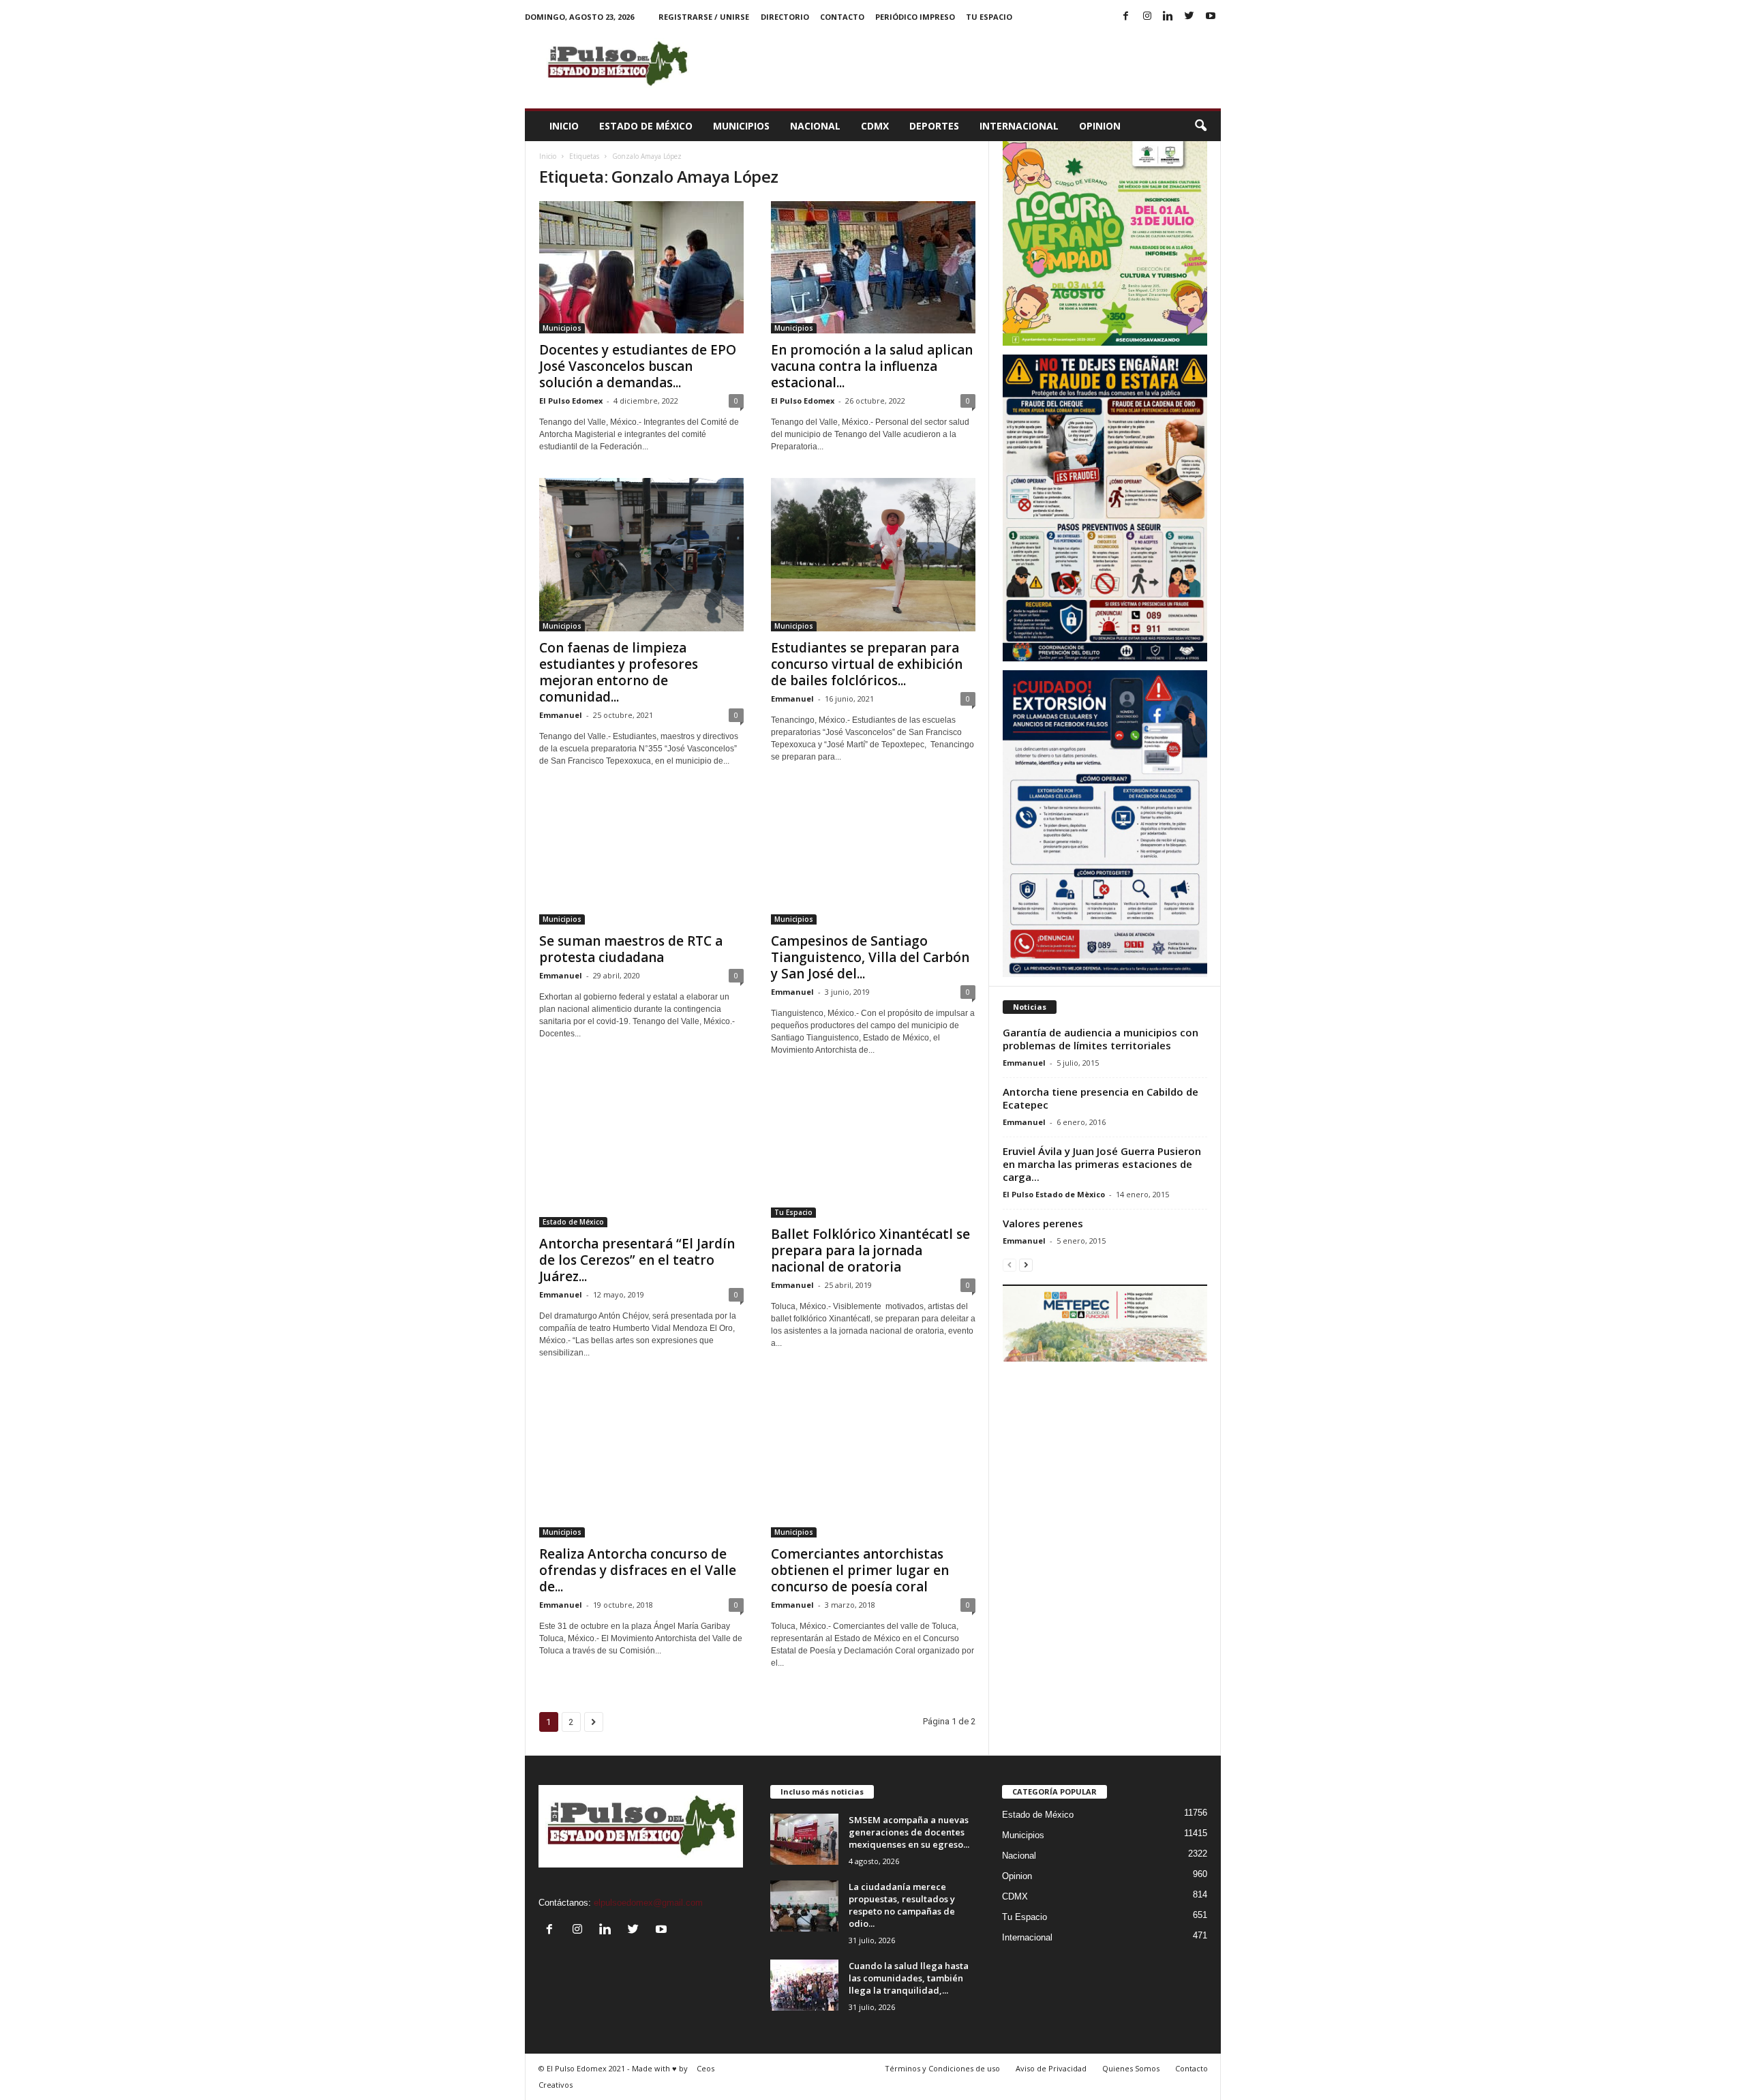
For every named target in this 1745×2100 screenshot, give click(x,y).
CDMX (875, 126)
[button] (1200, 126)
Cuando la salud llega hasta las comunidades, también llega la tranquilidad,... (909, 1978)
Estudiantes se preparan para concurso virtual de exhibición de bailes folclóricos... (867, 664)
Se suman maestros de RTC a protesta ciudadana (631, 949)
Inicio (564, 126)
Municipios (741, 126)
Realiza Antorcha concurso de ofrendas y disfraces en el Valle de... (638, 1570)
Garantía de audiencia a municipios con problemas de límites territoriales (1101, 1039)
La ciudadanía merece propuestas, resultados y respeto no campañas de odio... (902, 1905)
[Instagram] (1147, 17)
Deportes (934, 126)
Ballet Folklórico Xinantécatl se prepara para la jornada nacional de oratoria (870, 1250)
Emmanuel (561, 715)
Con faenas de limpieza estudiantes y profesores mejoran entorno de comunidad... (619, 672)
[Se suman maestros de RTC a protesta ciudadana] (641, 858)
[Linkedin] (1168, 17)
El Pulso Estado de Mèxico (1054, 1194)
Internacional (1019, 126)
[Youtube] (1211, 17)
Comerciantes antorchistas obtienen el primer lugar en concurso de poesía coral (860, 1570)
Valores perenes (1043, 1223)
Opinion (1100, 126)
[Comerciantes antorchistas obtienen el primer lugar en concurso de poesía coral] (873, 1461)
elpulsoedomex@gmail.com (648, 1903)
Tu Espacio (989, 17)
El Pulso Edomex (571, 401)
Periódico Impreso (915, 17)
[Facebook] (1126, 17)
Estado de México (646, 126)
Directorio (785, 17)
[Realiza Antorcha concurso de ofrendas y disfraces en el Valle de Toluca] (641, 1461)
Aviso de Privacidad (1051, 2068)
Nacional (815, 126)
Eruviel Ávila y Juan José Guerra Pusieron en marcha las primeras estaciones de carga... (1102, 1164)
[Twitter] (1189, 17)
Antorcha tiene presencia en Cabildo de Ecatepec (1101, 1098)
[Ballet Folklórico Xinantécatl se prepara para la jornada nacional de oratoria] (873, 1150)
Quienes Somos (1131, 2068)
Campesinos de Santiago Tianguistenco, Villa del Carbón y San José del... (870, 957)
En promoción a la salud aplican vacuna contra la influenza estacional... (872, 366)
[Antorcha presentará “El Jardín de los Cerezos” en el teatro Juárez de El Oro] (641, 1154)
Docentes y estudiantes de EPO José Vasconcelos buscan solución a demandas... (638, 366)
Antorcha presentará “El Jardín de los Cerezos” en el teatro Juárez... (637, 1260)
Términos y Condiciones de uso (942, 2068)
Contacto (842, 17)
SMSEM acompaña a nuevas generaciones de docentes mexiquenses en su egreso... (909, 1832)
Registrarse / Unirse (704, 17)
